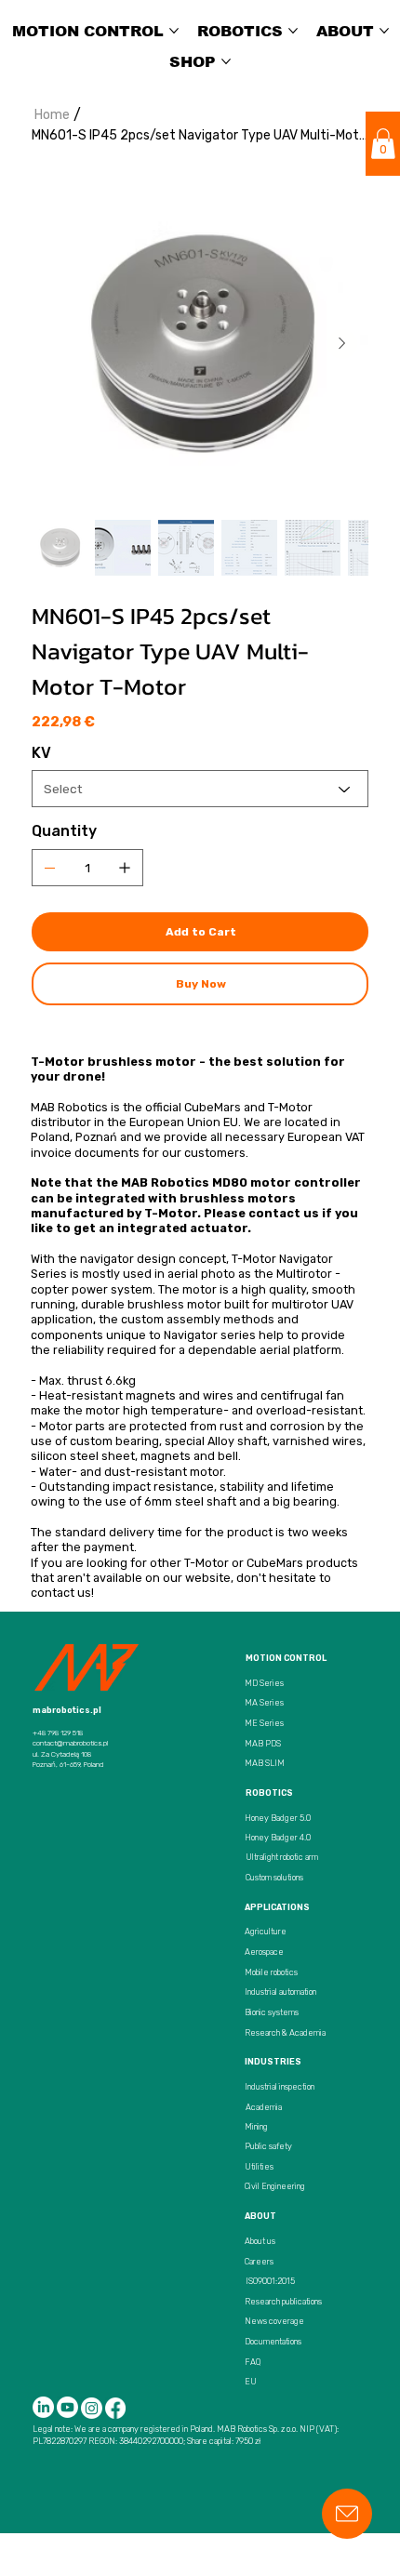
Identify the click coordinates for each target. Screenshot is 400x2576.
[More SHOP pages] (226, 61)
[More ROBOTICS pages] (293, 31)
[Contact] (347, 2514)
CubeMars (275, 1563)
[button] (383, 144)
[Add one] (125, 868)
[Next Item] (342, 344)
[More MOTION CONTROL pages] (174, 31)
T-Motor (207, 1563)
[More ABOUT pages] (384, 31)
